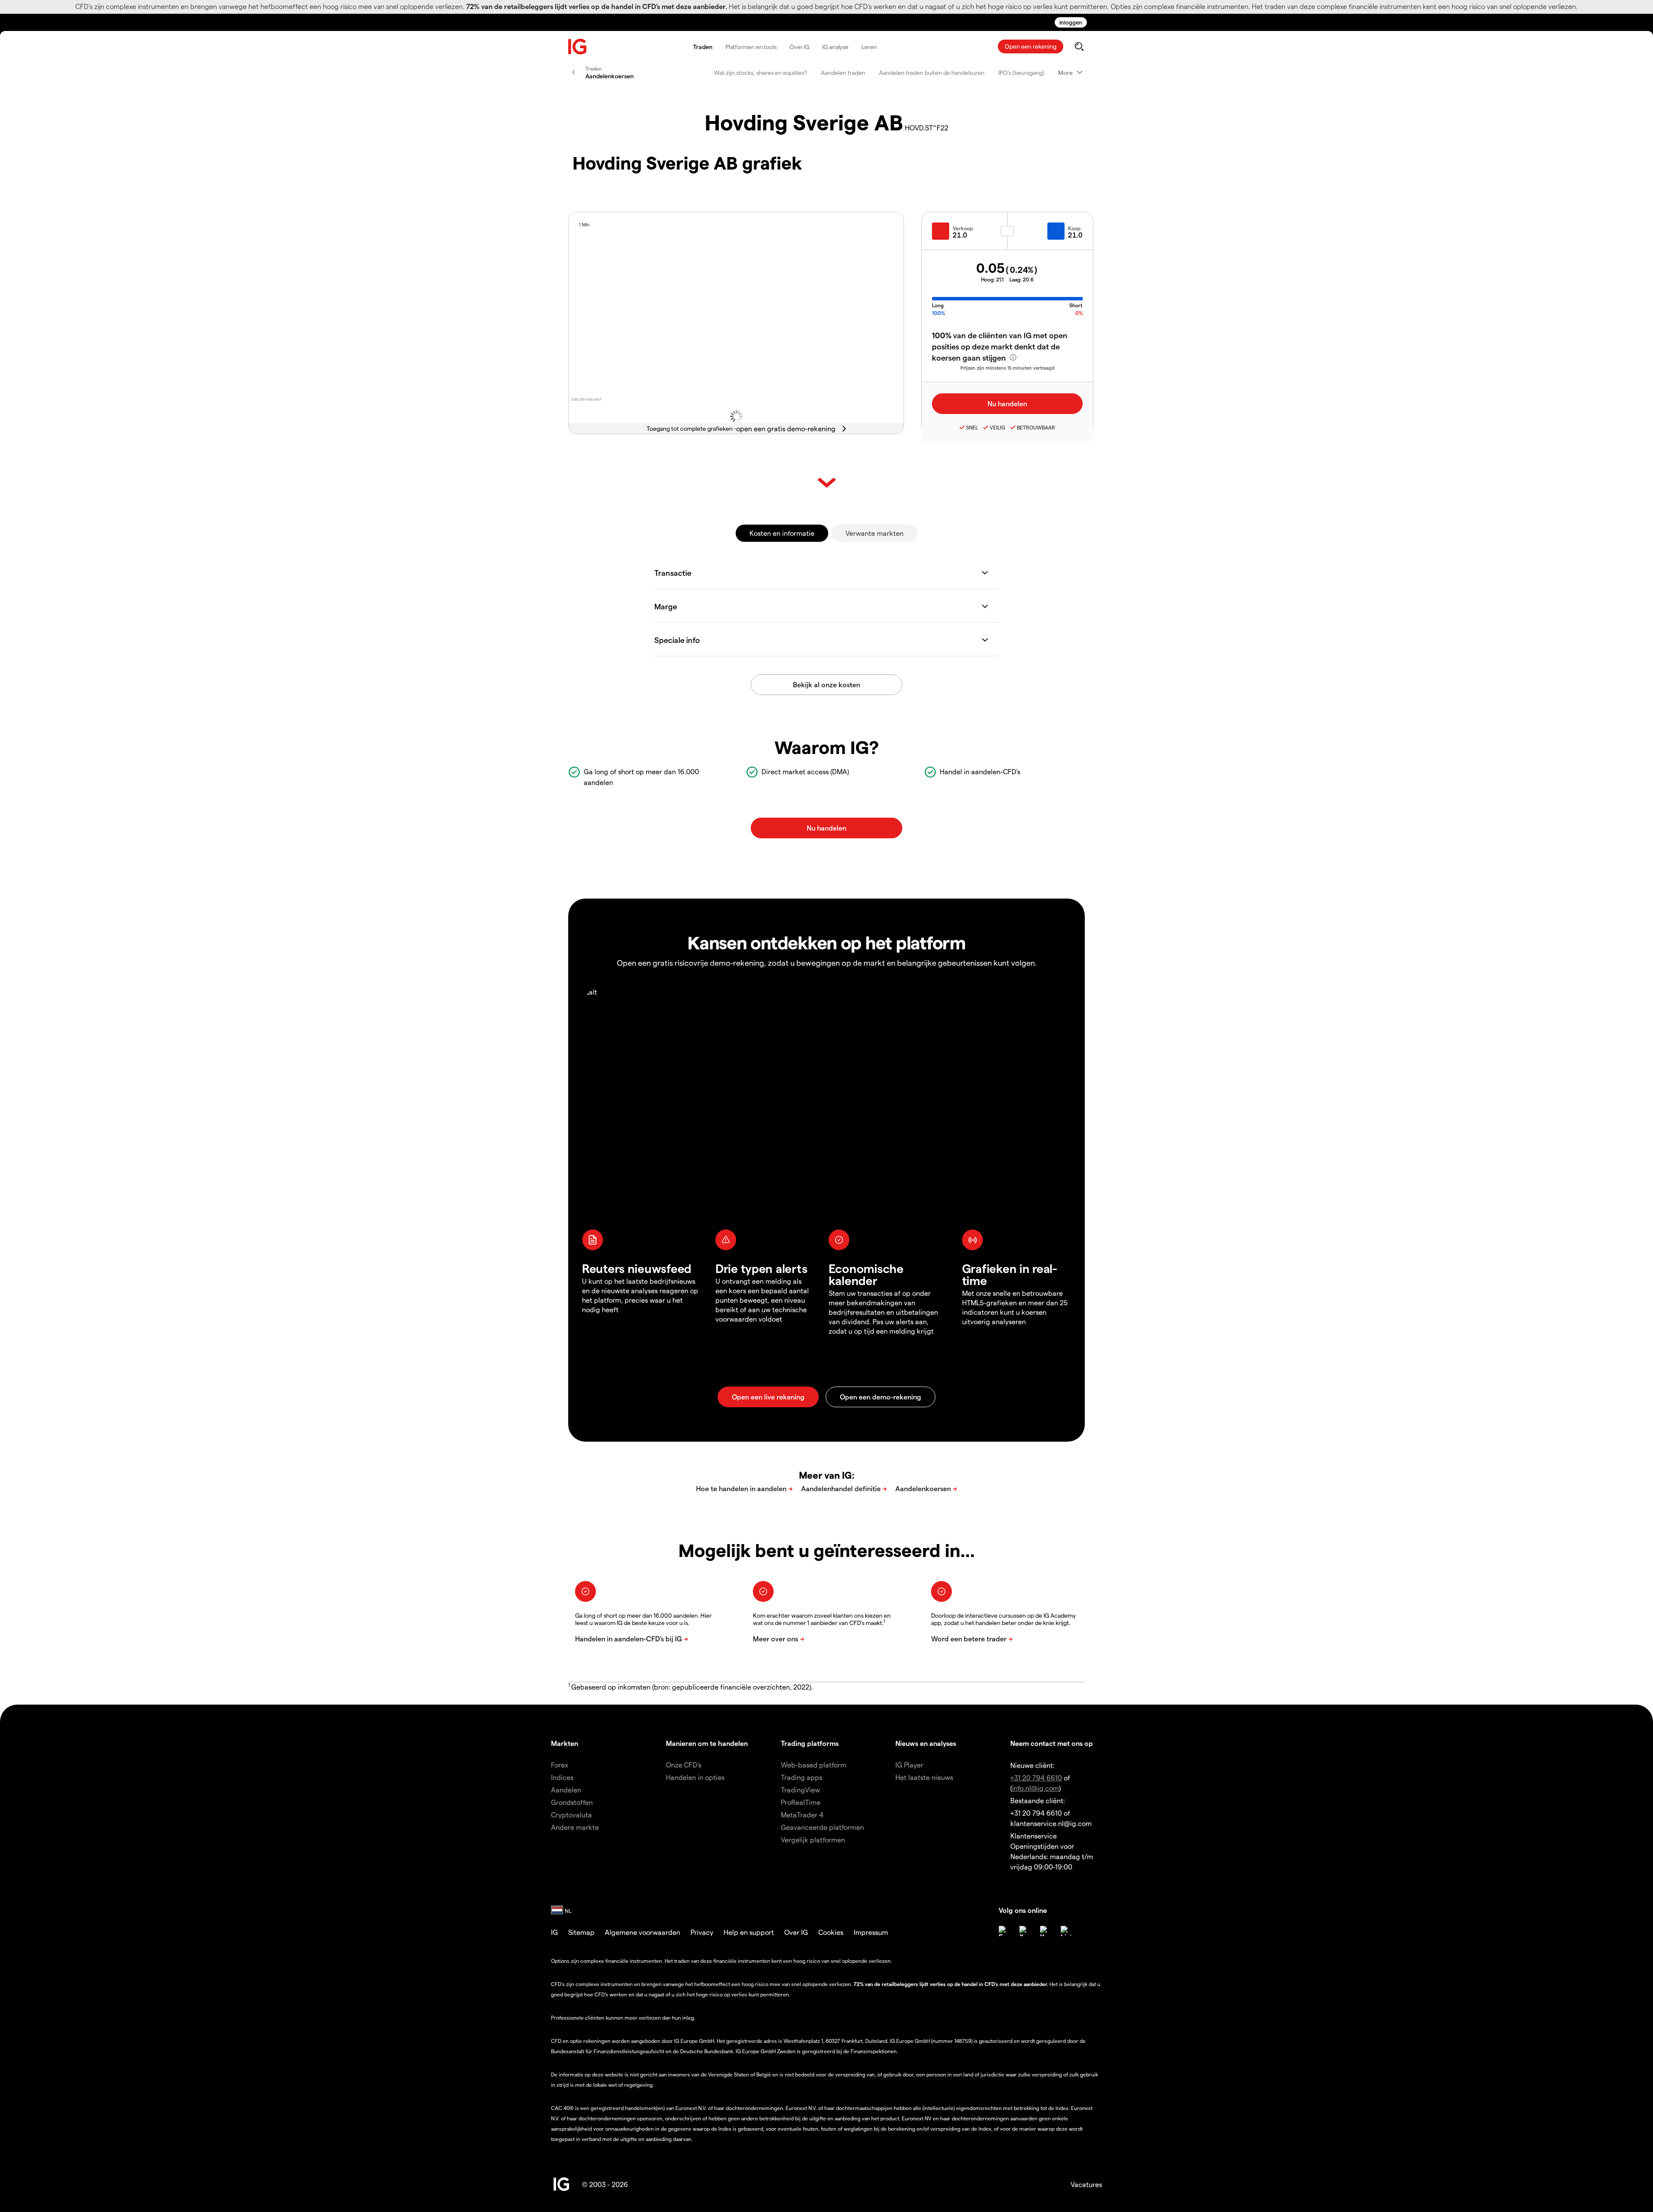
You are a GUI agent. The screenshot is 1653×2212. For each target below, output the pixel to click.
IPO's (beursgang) (1021, 73)
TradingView (800, 1790)
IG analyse (835, 47)
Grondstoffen (572, 1802)
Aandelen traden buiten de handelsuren (932, 73)
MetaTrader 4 (802, 1815)
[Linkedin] (1066, 1931)
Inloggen (1071, 22)
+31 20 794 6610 (1036, 1778)
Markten (565, 1743)
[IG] (578, 47)
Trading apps (802, 1777)
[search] (1079, 46)
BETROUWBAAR (1036, 427)
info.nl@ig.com (1035, 1788)
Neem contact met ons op (1052, 1743)
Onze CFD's (684, 1765)
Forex (560, 1765)
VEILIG (997, 427)
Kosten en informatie (782, 533)
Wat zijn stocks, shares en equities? (760, 73)
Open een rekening (1031, 46)
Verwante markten (874, 533)
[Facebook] (1004, 1931)
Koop (1074, 228)
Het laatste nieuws (924, 1777)
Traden (703, 47)
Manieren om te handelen (707, 1743)
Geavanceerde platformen (822, 1827)
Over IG (799, 47)
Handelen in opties (695, 1777)
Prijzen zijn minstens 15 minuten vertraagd (1008, 368)
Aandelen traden (843, 73)
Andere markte (575, 1827)
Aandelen (566, 1790)
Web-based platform (814, 1765)
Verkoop (963, 228)
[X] (1025, 1931)
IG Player (909, 1765)
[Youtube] (1045, 1931)
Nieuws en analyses (926, 1743)
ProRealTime (801, 1802)
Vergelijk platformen (813, 1840)
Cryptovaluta (571, 1815)
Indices (562, 1777)
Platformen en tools (751, 47)
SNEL (972, 427)
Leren (869, 47)
